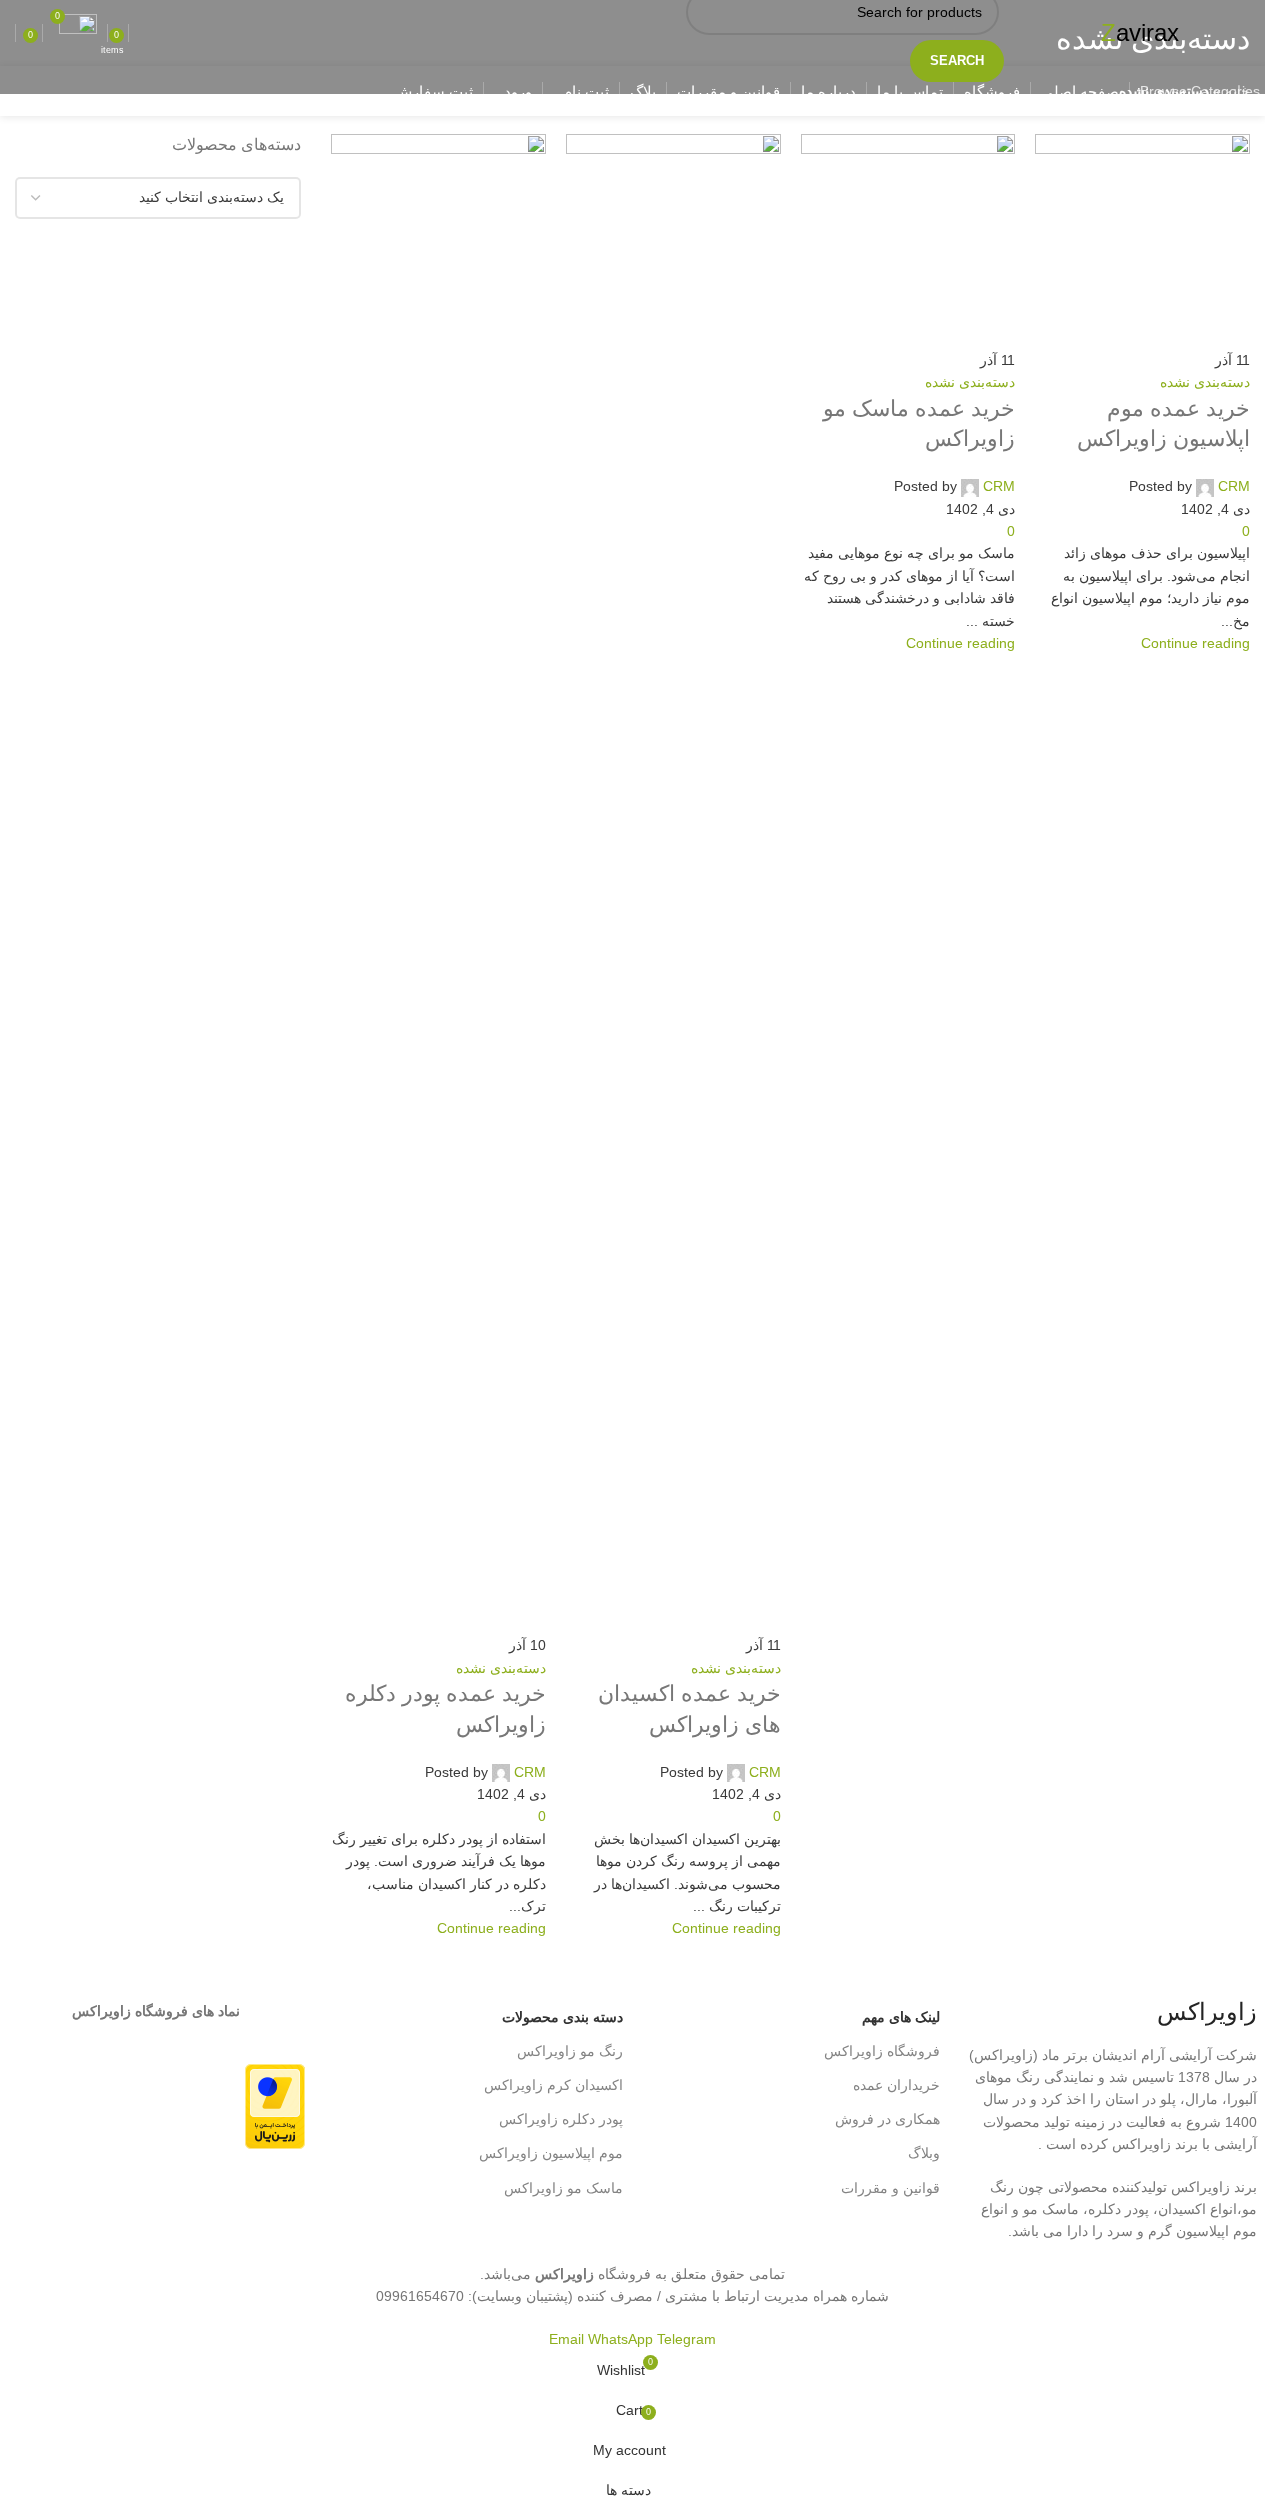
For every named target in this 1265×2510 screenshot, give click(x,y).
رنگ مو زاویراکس (569, 2051)
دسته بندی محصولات (562, 2017)
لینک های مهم (901, 2017)
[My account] (139, 33)
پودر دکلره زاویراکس (560, 2119)
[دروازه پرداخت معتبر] (275, 2106)
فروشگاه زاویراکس (882, 2051)
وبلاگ (924, 2153)
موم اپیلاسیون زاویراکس (550, 2153)
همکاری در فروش (887, 2119)
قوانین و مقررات (890, 2188)
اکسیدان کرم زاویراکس (553, 2085)
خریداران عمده (896, 2085)
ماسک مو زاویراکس (563, 2188)
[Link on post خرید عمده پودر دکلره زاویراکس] (632, 1164)
